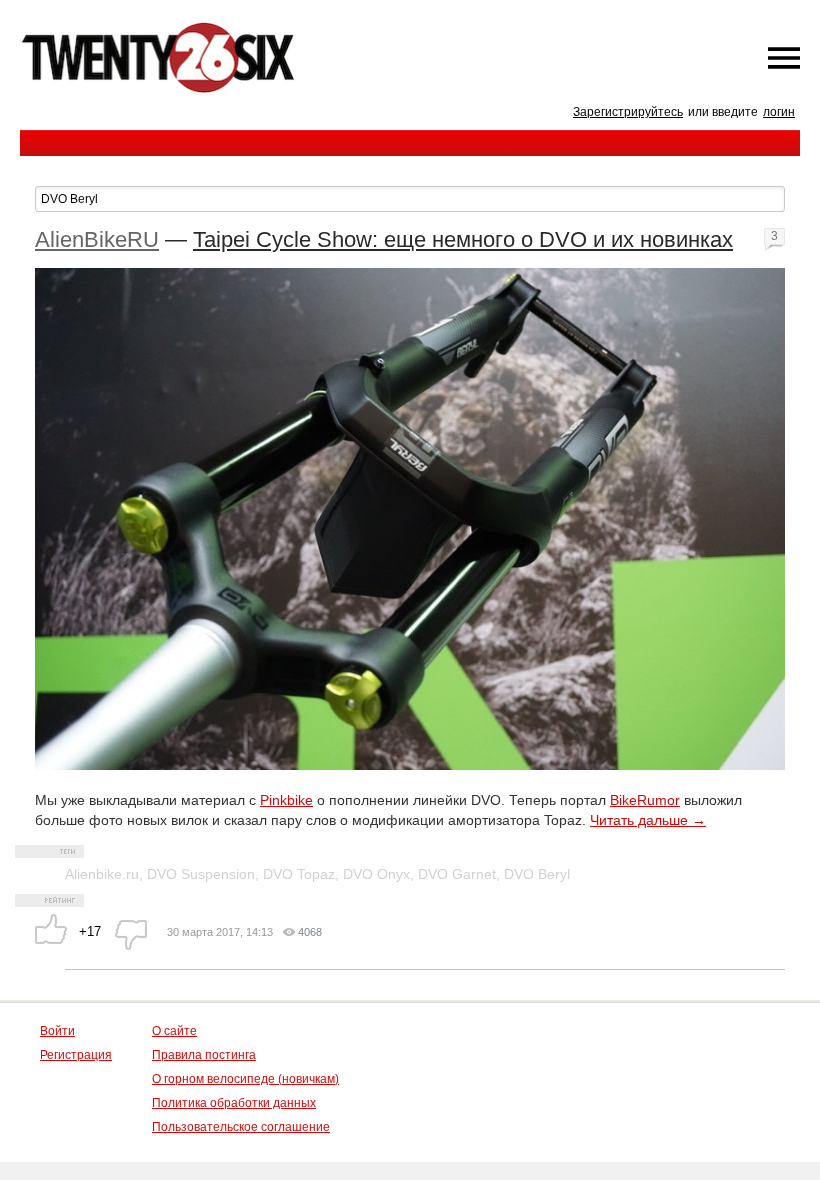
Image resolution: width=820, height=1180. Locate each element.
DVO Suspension (201, 874)
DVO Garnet (457, 874)
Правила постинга (204, 1055)
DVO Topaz (299, 874)
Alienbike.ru (102, 874)
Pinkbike (286, 800)
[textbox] (410, 199)
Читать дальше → (648, 820)
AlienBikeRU (97, 239)
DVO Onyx (376, 874)
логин (779, 112)
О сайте (174, 1031)
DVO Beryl (537, 874)
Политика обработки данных (234, 1103)
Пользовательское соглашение (241, 1127)
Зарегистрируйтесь (628, 112)
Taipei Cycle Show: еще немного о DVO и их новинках (463, 239)
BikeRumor (645, 800)
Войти (57, 1031)
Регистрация (76, 1055)
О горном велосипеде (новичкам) (245, 1079)
